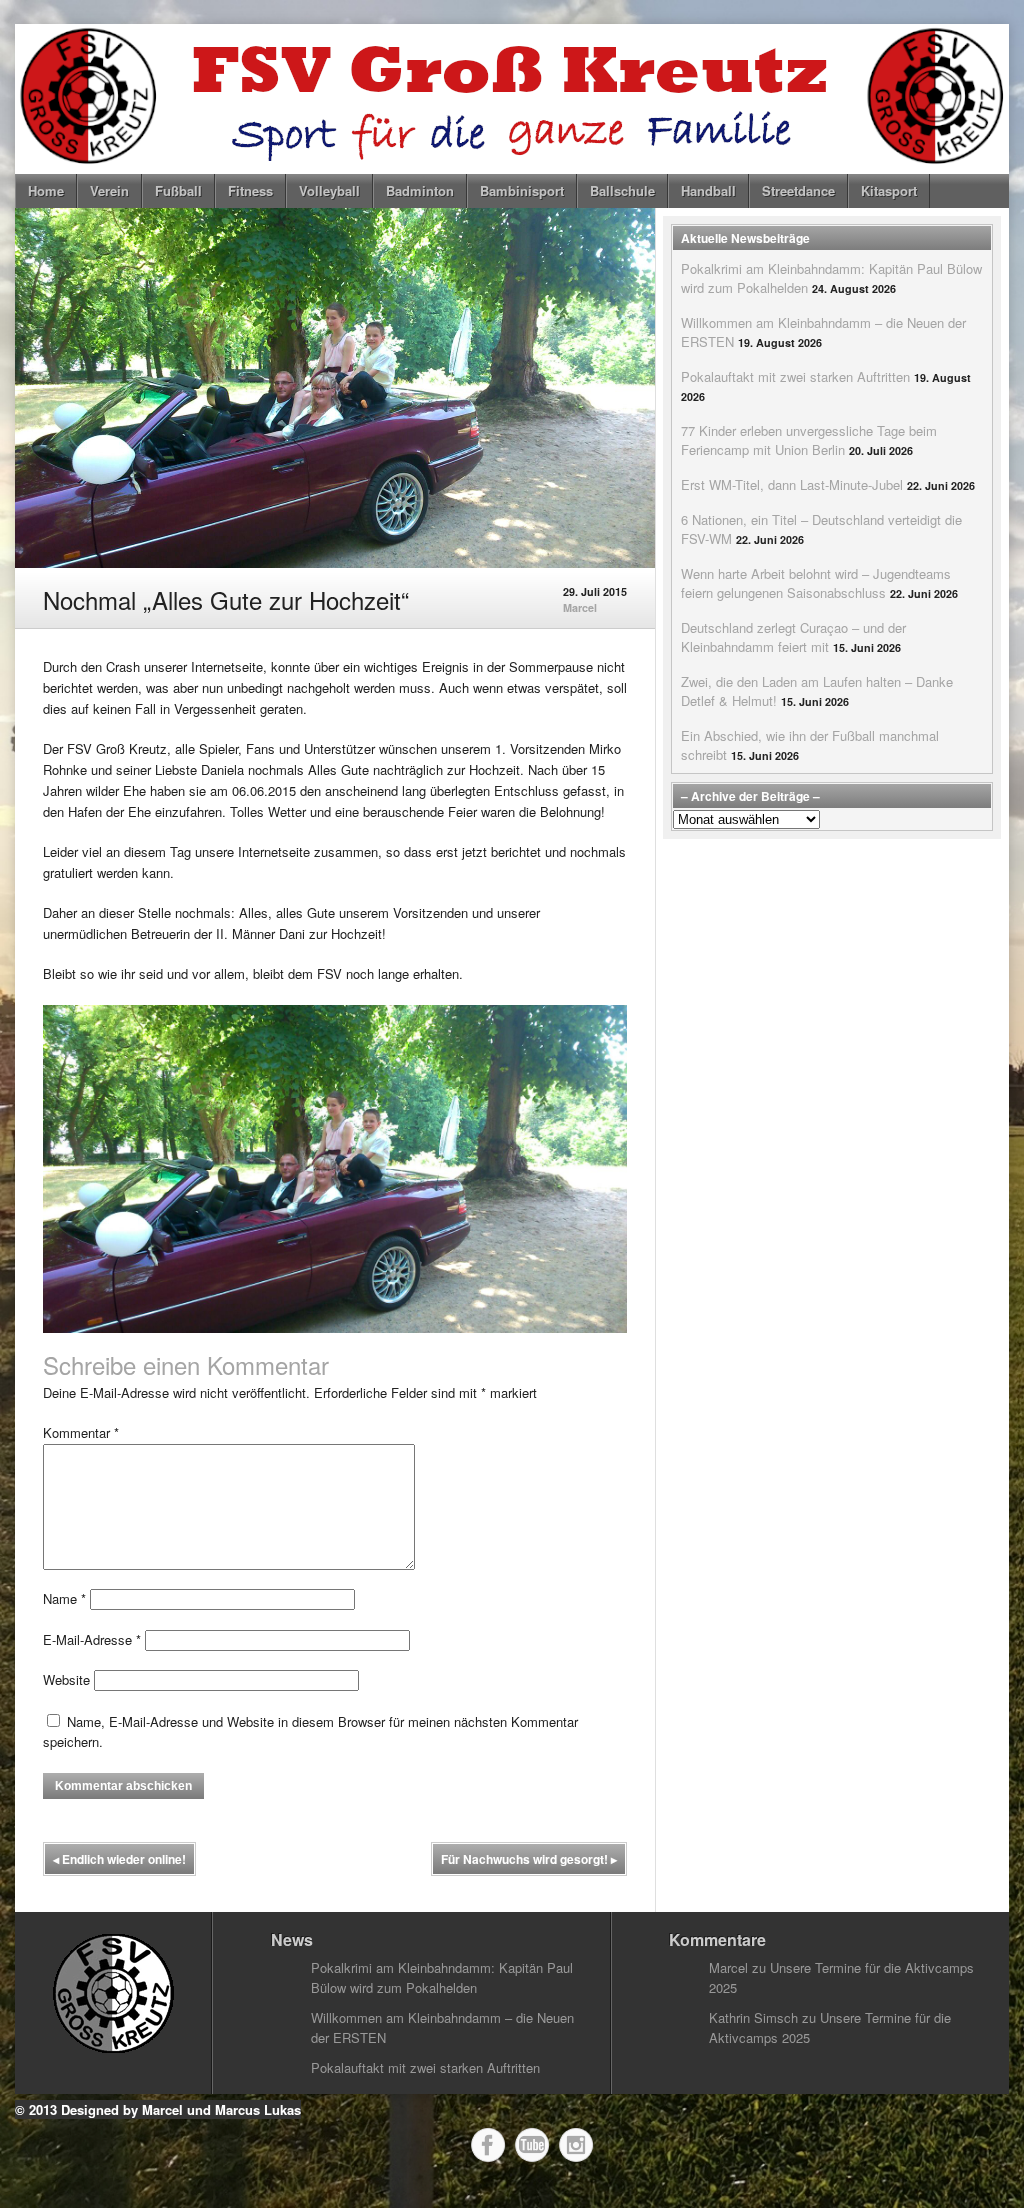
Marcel (580, 607)
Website (66, 1679)
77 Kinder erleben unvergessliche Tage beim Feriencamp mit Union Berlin (809, 440)
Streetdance (798, 190)
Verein (109, 190)
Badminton (420, 190)
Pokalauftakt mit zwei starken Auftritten (795, 376)
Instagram (576, 2145)
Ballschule (622, 190)
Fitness (250, 190)
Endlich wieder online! (119, 1859)
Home (46, 190)
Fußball (178, 190)
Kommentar (81, 1432)
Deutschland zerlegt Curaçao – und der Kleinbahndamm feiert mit (793, 637)
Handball (708, 190)
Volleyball (329, 190)
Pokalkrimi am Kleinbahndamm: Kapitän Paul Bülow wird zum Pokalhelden (442, 1977)
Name (64, 1598)
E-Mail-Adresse (92, 1639)
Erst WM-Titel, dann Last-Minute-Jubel (792, 484)
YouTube (532, 2145)
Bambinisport (522, 190)
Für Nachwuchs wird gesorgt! (529, 1859)
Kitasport (889, 190)
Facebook (488, 2145)
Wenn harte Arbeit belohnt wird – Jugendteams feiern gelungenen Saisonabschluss (816, 583)
